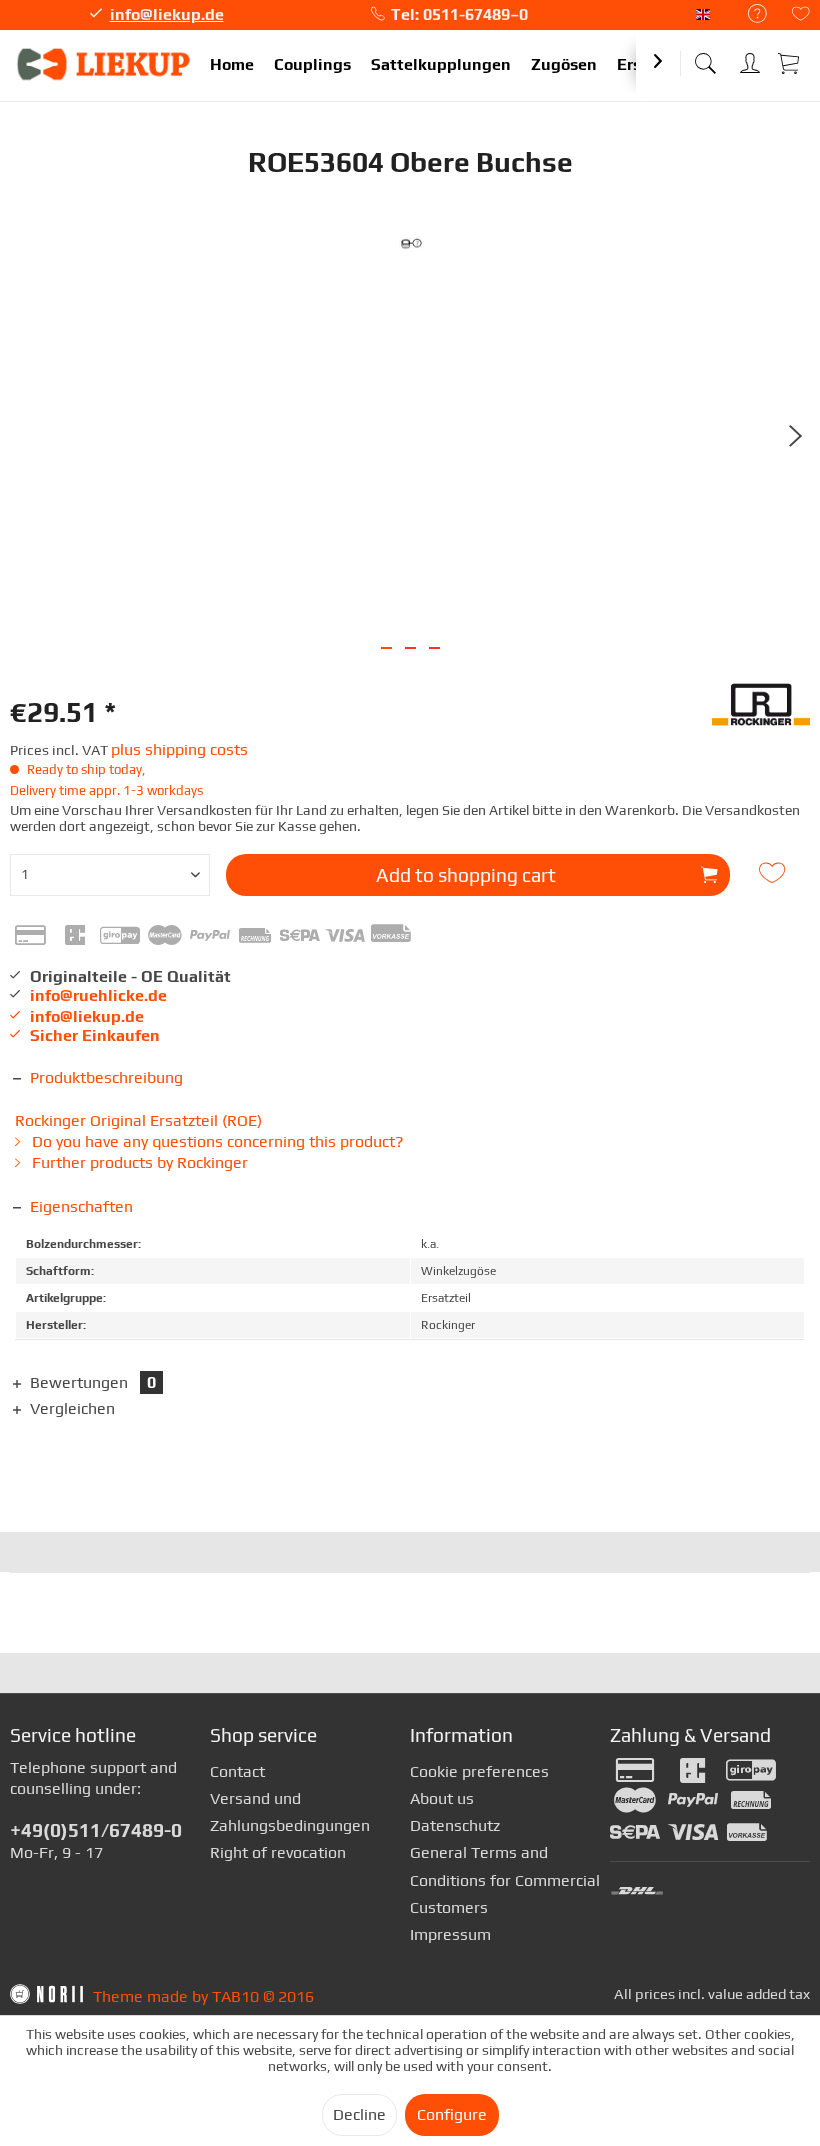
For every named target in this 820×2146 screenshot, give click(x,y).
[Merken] (774, 873)
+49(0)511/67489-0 (96, 1830)
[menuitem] (747, 14)
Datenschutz (455, 1825)
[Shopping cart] (790, 62)
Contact (237, 1771)
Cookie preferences (479, 1771)
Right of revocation (278, 1852)
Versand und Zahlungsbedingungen (290, 1812)
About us (442, 1798)
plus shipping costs (179, 749)
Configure (452, 2114)
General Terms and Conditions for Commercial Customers (505, 1879)
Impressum (450, 1934)
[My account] (750, 59)
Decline (359, 2114)
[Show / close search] (705, 57)
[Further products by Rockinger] (761, 712)
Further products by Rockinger (138, 1162)
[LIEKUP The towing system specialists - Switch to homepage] (105, 65)
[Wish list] (801, 15)
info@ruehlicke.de (98, 995)
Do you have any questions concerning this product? (216, 1141)
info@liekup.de (167, 14)
